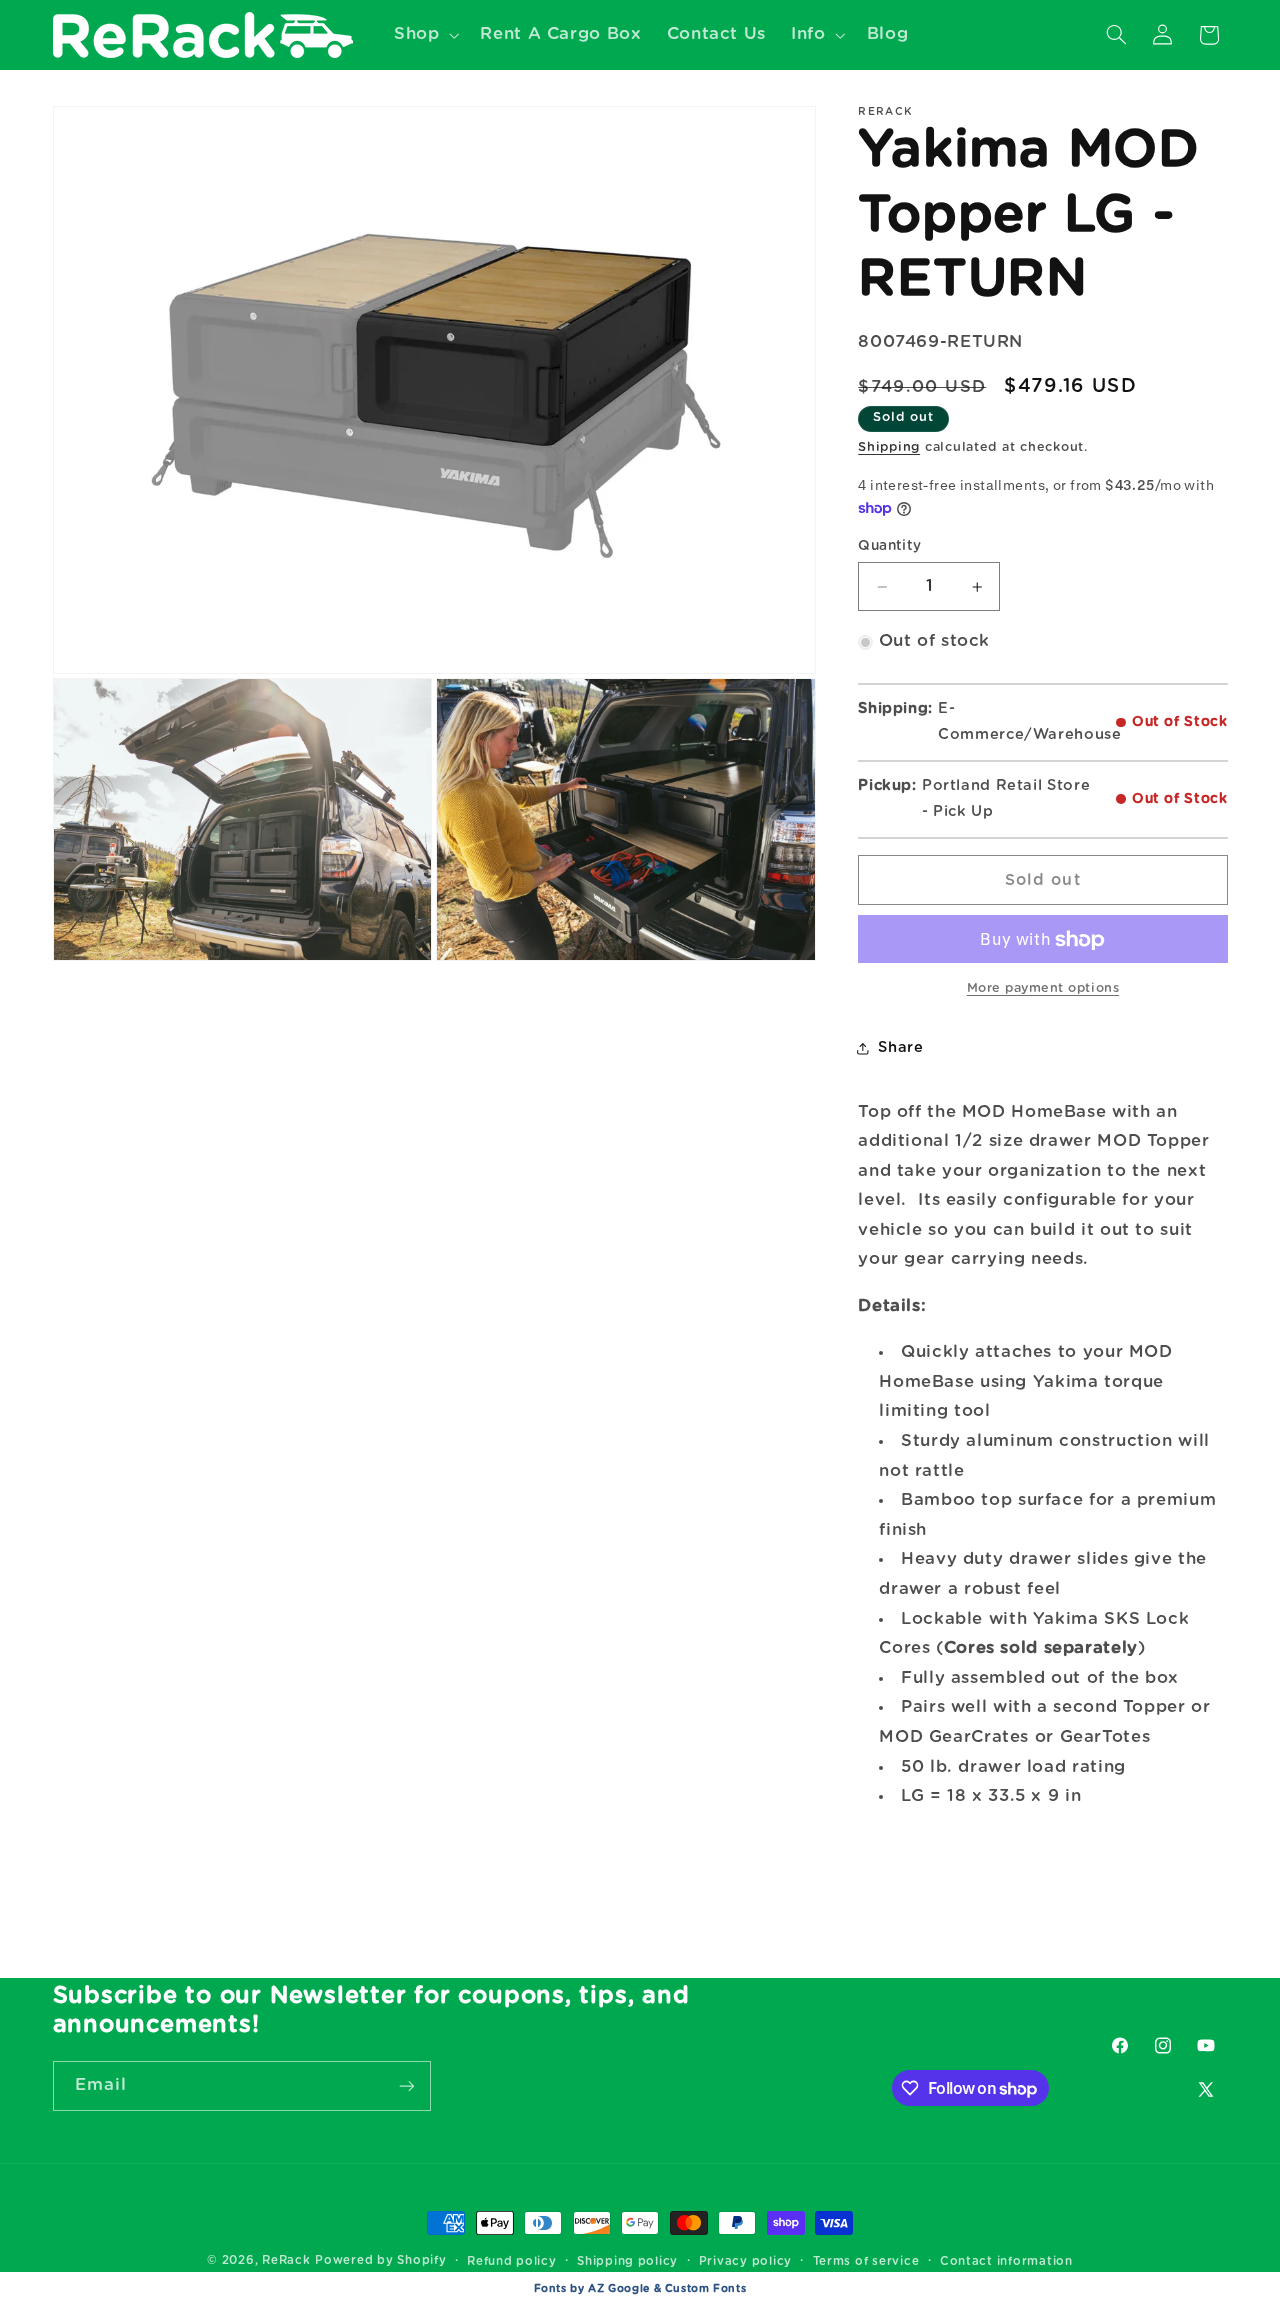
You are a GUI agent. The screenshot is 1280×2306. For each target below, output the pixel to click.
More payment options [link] (1043, 989)
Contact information (1006, 2261)
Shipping (889, 448)
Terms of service (866, 2261)
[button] (424, 34)
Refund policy (512, 2261)
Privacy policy (745, 2261)
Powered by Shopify (380, 2260)
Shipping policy (627, 2261)
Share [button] (900, 1047)
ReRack (286, 2260)
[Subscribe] (406, 2085)
